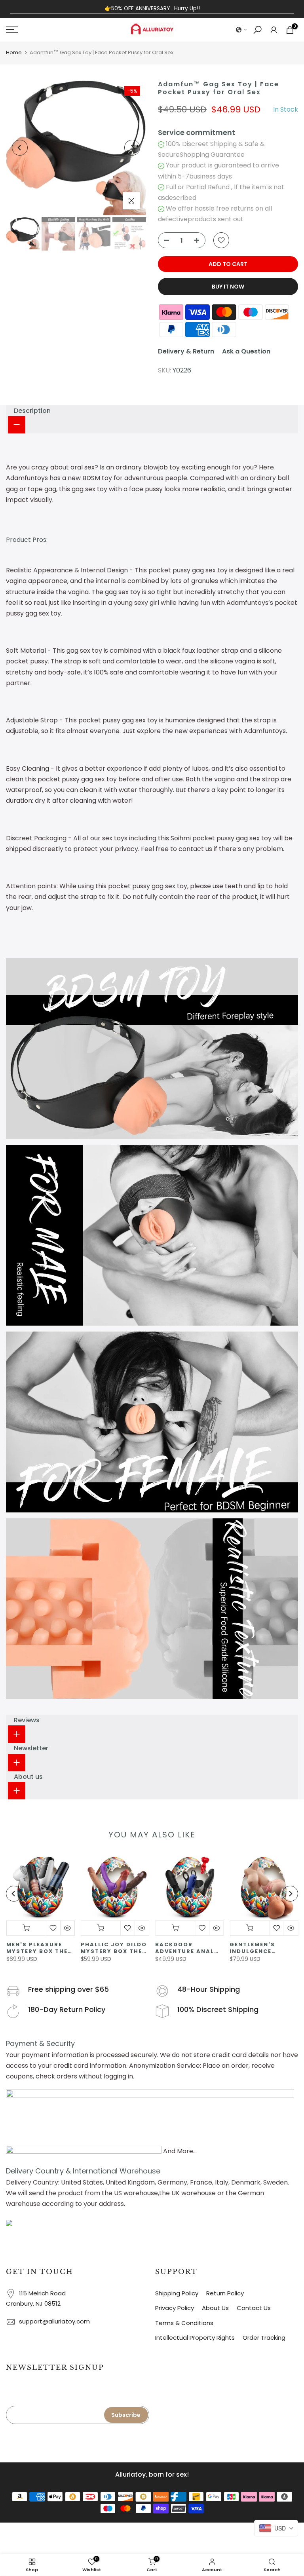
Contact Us (254, 2308)
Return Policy (225, 2293)
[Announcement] (152, 9)
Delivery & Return (186, 351)
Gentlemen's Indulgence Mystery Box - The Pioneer (263, 1948)
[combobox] (276, 2528)
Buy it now (228, 287)
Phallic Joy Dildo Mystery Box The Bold (113, 1948)
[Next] (132, 148)
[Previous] (20, 148)
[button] (241, 30)
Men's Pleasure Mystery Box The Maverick (37, 1948)
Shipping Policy (177, 2293)
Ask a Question (246, 351)
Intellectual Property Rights (195, 2338)
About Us (215, 2308)
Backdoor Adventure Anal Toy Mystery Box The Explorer (186, 1948)
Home (14, 52)
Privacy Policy (175, 2308)
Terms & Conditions (184, 2323)
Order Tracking (264, 2338)
